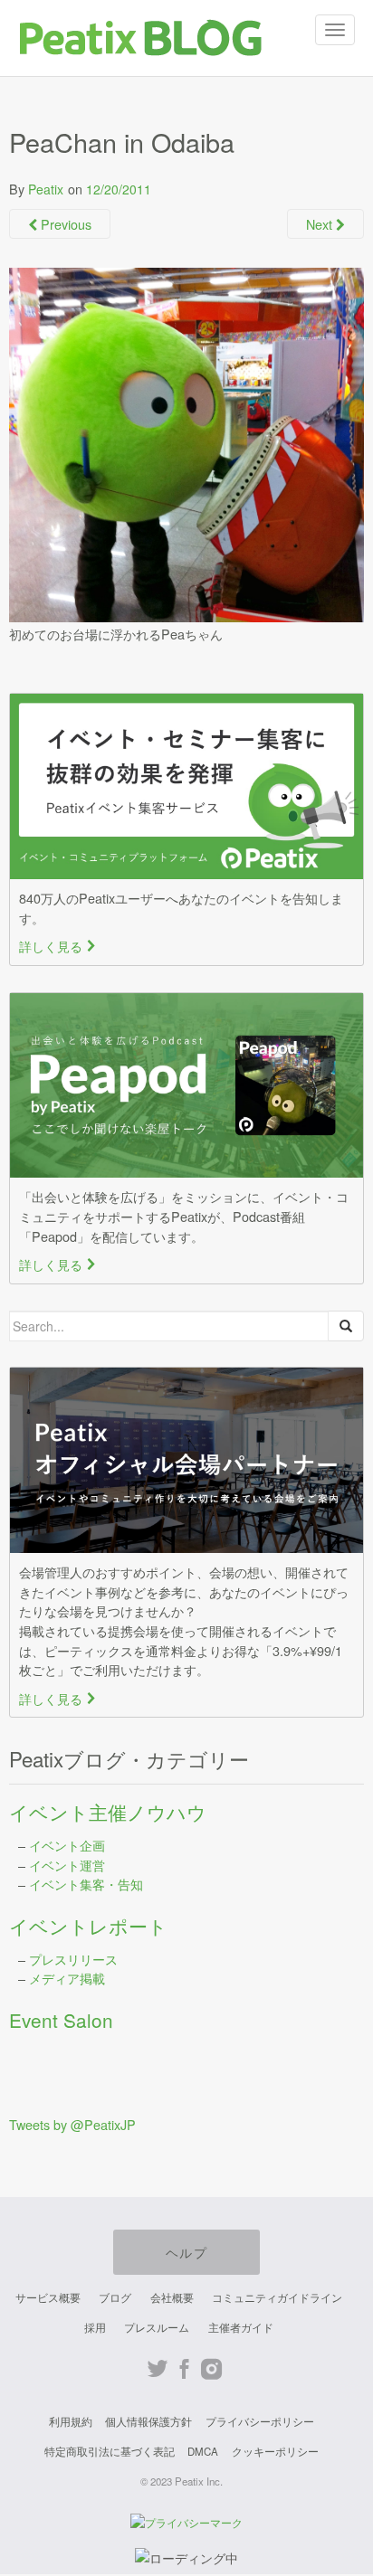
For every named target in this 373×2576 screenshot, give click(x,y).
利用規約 (71, 2421)
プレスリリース (73, 1959)
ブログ (115, 2297)
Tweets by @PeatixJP (72, 2124)
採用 (95, 2327)
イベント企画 (67, 1845)
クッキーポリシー (275, 2451)
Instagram (211, 2369)
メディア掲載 (67, 1978)
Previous (64, 224)
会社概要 (172, 2297)
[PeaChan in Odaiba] (186, 443)
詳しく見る (58, 946)
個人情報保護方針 (148, 2421)
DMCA (203, 2451)
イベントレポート (88, 1926)
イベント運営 (67, 1865)
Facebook (184, 2369)
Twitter (157, 2369)
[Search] (346, 1326)
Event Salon (61, 2020)
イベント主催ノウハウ (108, 1812)
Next (321, 224)
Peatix (46, 189)
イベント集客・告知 (86, 1884)
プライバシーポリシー (260, 2421)
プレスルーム (157, 2327)
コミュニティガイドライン (277, 2297)
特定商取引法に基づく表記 (110, 2451)
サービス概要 (48, 2297)
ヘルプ (186, 2252)
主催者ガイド (241, 2327)
